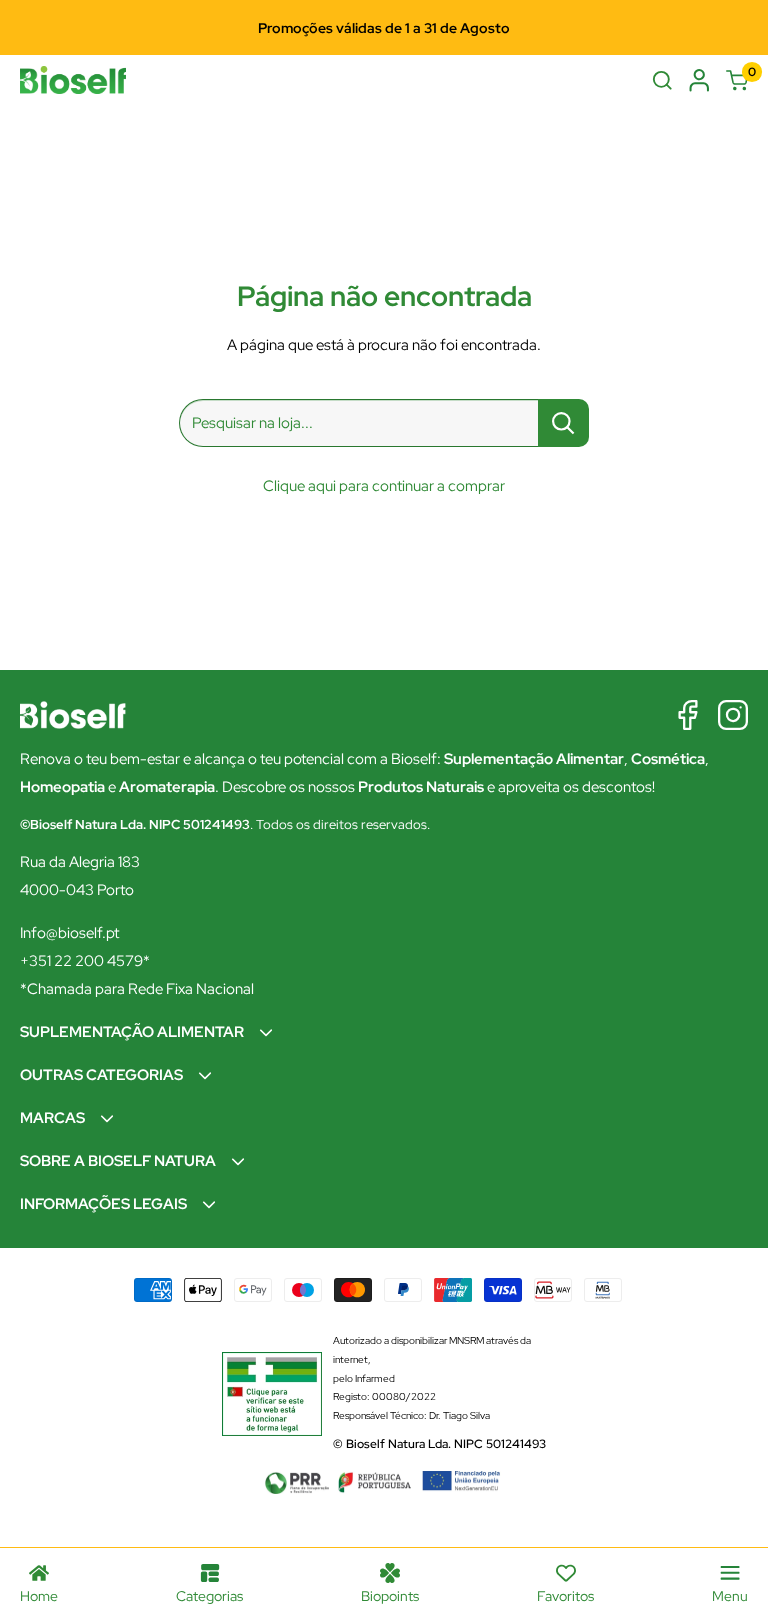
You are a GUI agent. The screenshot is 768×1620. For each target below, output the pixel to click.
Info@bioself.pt (69, 933)
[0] (737, 80)
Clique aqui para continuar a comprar (384, 486)
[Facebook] (688, 715)
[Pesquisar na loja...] (563, 423)
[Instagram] (733, 715)
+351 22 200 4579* (85, 961)
